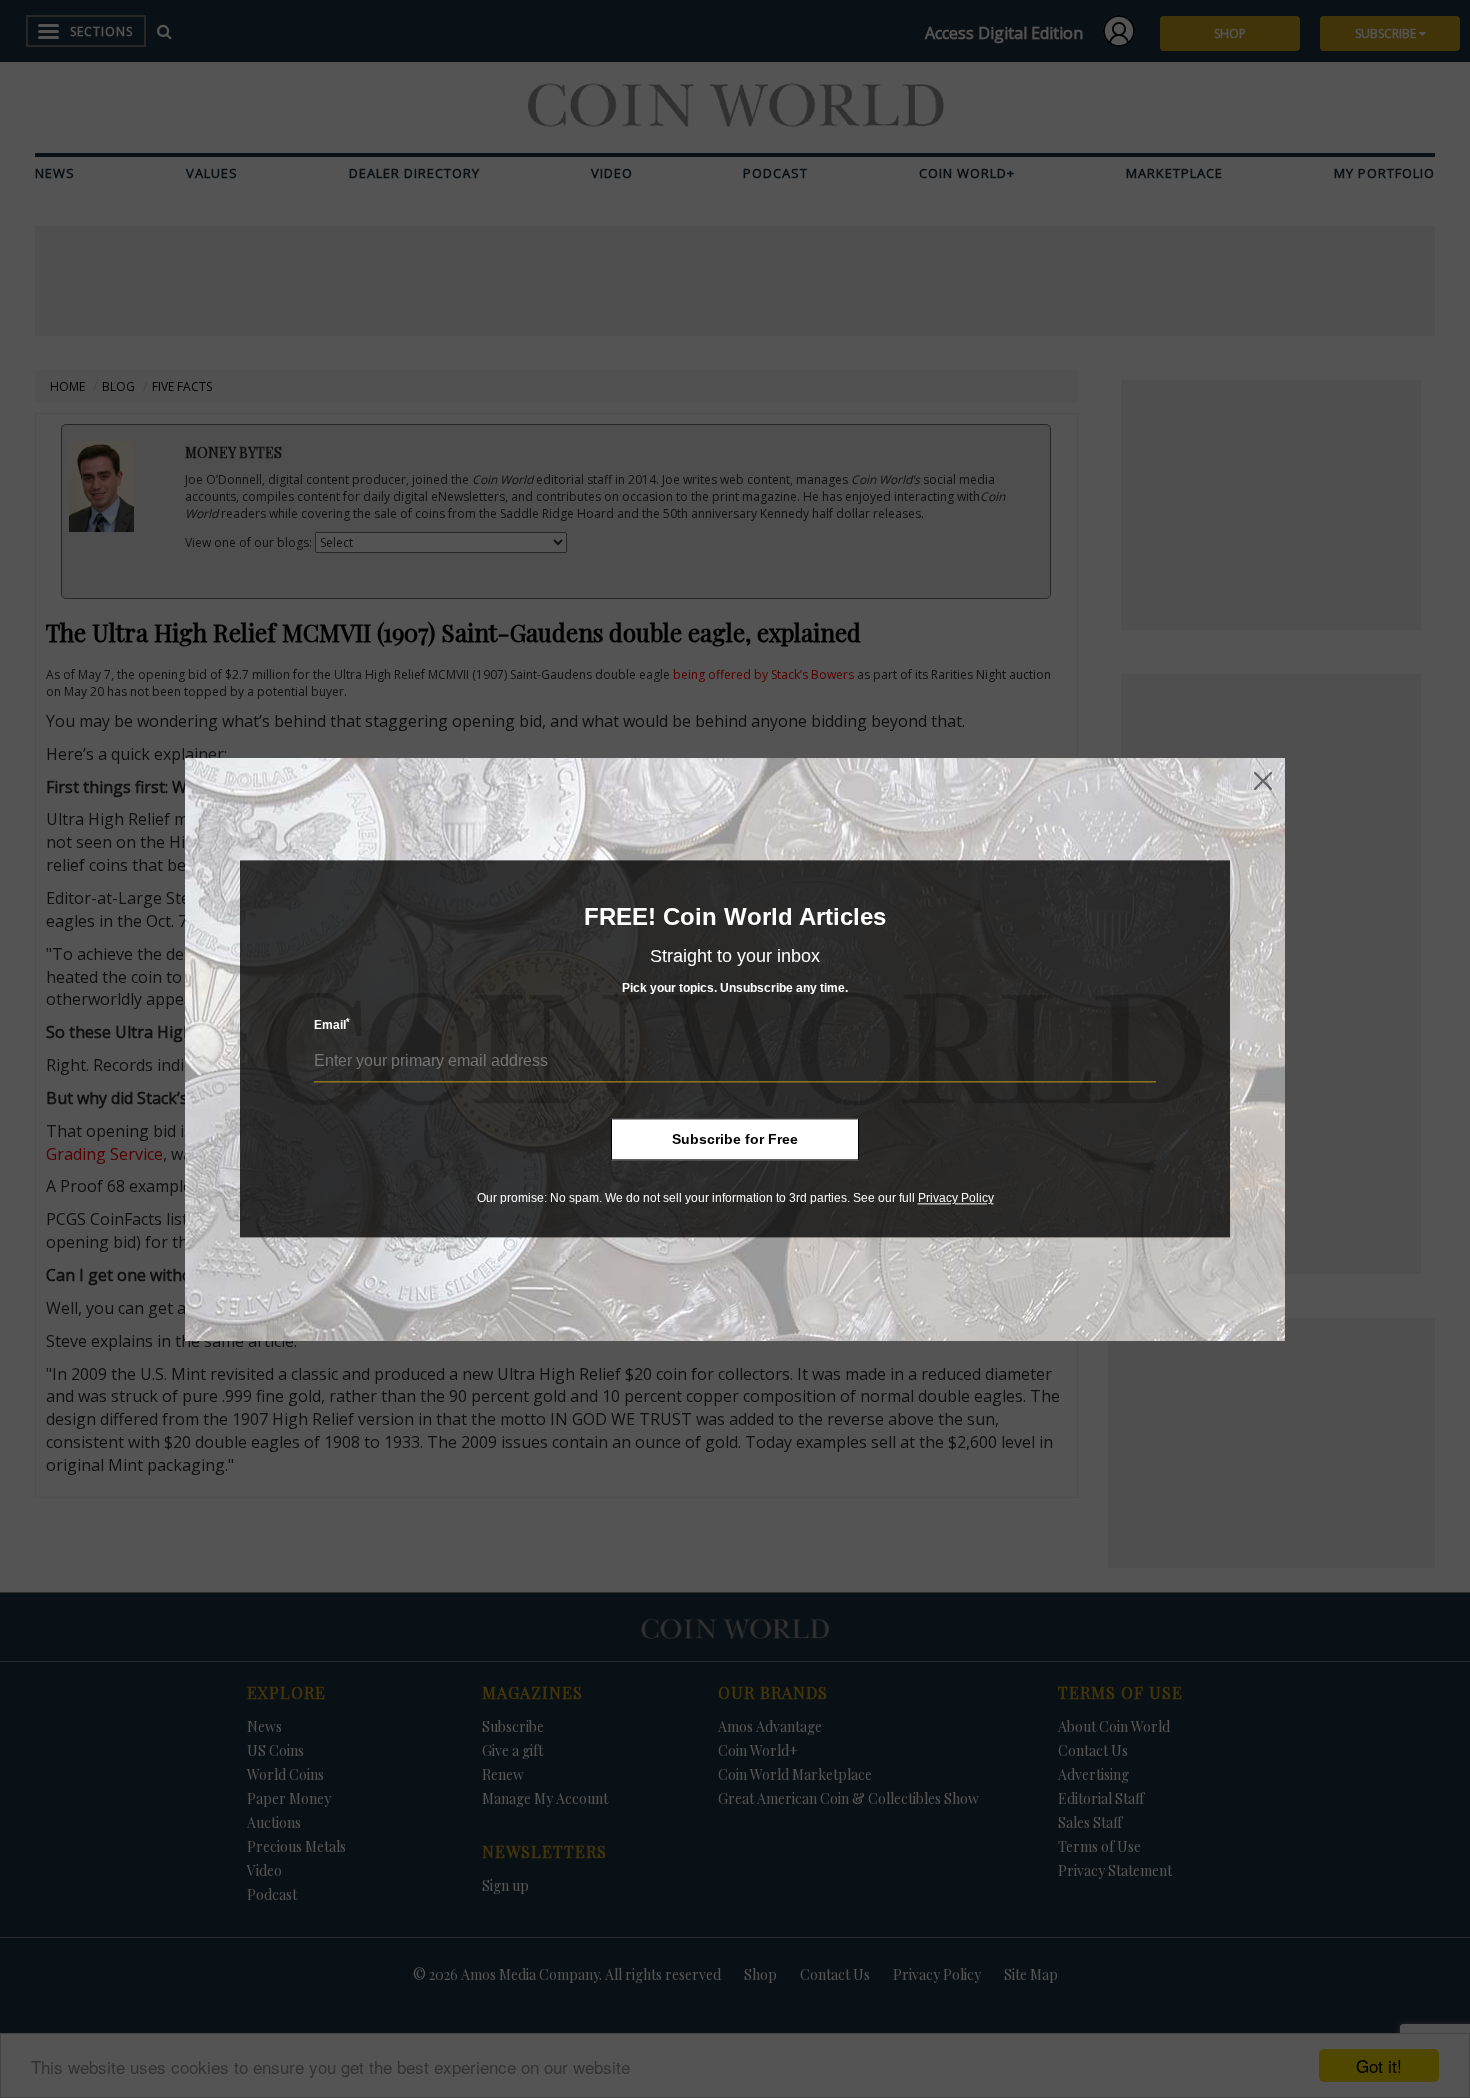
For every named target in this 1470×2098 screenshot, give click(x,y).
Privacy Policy (956, 1198)
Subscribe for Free (735, 1139)
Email (332, 1025)
